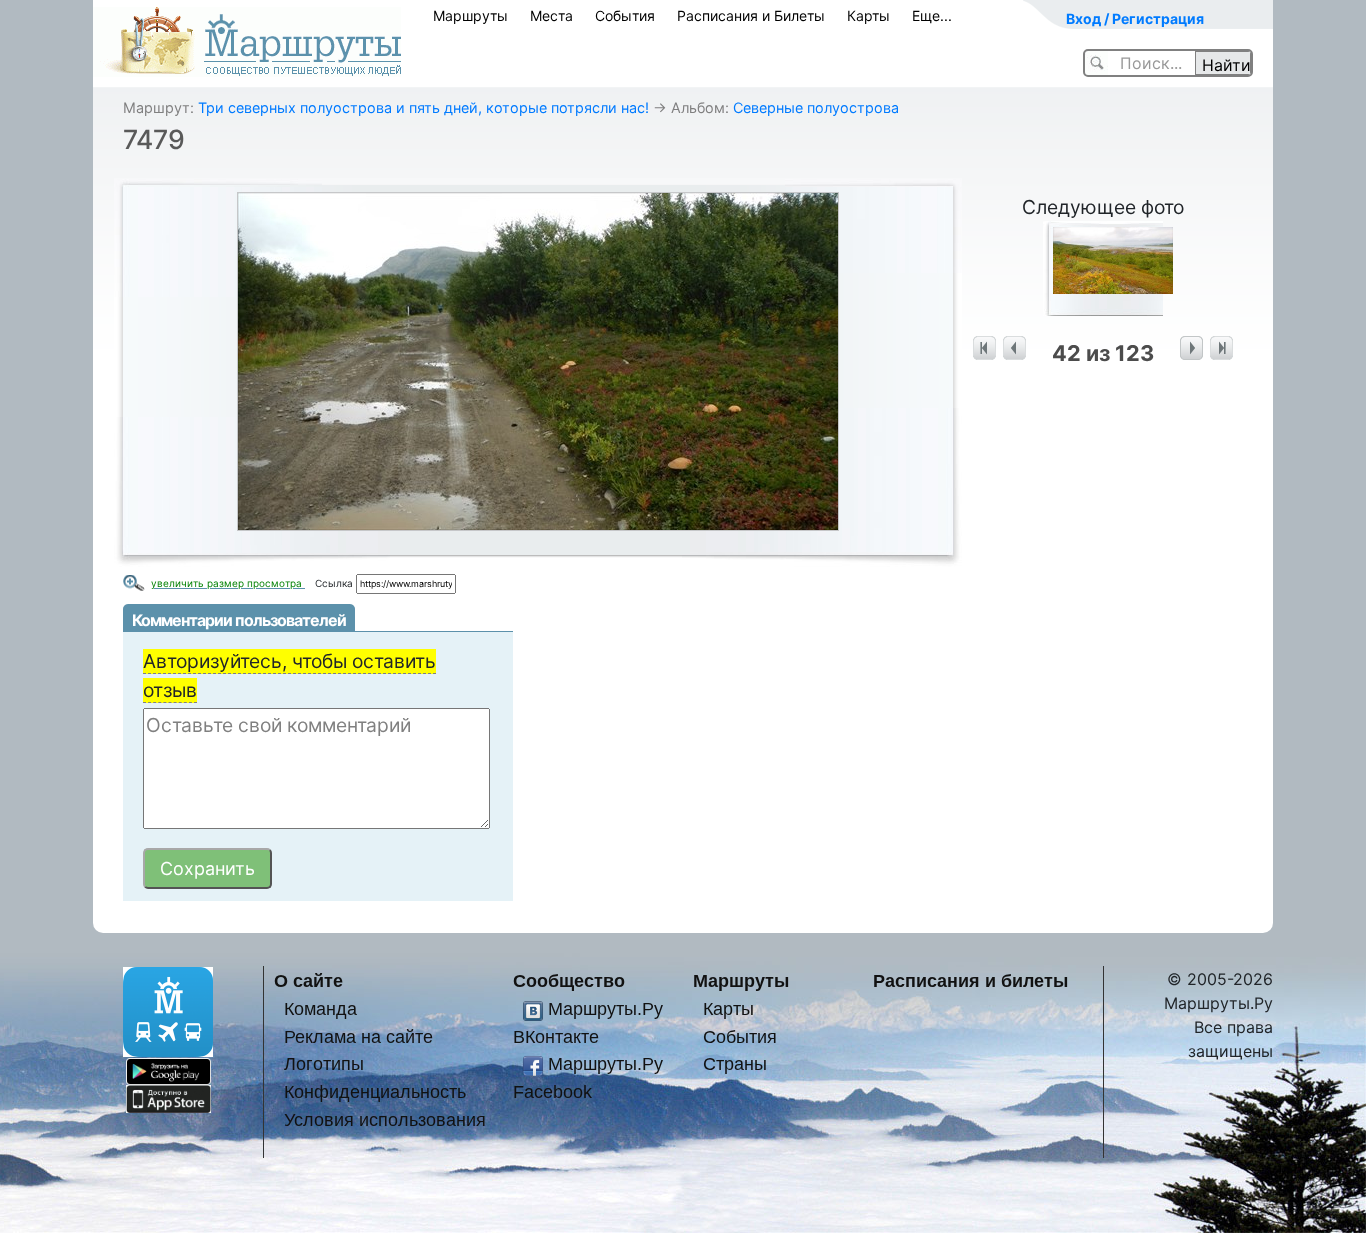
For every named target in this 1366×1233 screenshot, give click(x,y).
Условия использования (385, 1119)
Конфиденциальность (375, 1091)
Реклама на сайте (358, 1036)
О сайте (308, 980)
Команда (320, 1008)
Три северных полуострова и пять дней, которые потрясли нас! (423, 107)
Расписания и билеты (970, 980)
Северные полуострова (816, 107)
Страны (735, 1063)
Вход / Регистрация (1135, 18)
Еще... (932, 15)
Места (551, 15)
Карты (868, 15)
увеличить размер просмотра (228, 583)
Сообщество (569, 980)
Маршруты (470, 15)
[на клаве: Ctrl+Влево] (1014, 348)
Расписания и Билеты (751, 15)
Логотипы (324, 1063)
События (625, 15)
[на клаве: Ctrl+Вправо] (1191, 348)
